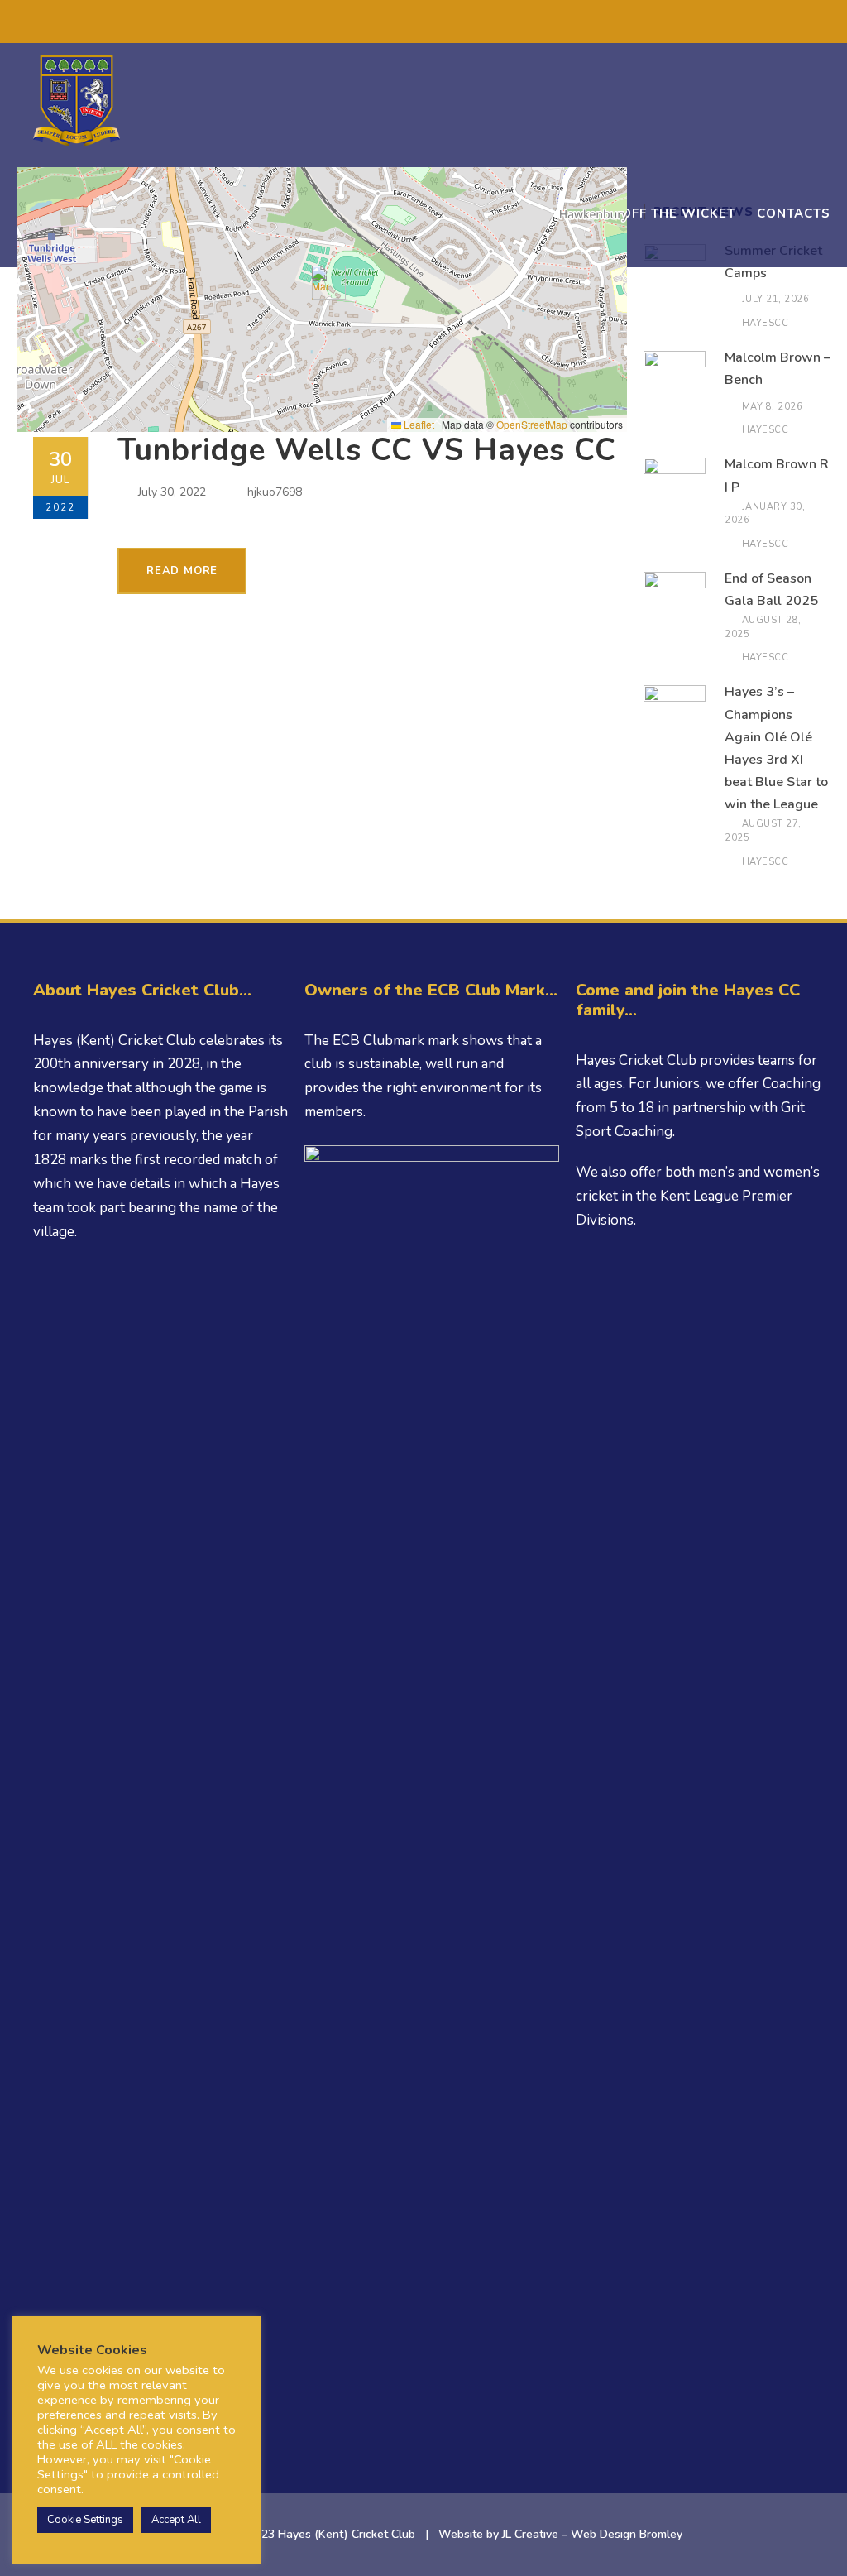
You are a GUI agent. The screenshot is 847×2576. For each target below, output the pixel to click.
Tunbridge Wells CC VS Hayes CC (367, 450)
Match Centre (548, 213)
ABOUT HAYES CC (141, 213)
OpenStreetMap (532, 424)
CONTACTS (794, 213)
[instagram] (479, 24)
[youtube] (449, 24)
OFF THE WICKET (678, 213)
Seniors (253, 213)
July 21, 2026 (776, 299)
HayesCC (766, 323)
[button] (322, 283)
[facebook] (389, 24)
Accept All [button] (176, 2520)
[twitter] (419, 24)
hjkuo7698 (275, 492)
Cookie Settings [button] (85, 2520)
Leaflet (418, 424)
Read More (182, 571)
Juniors (333, 213)
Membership (429, 213)
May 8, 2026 (773, 407)
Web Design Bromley (627, 2534)
